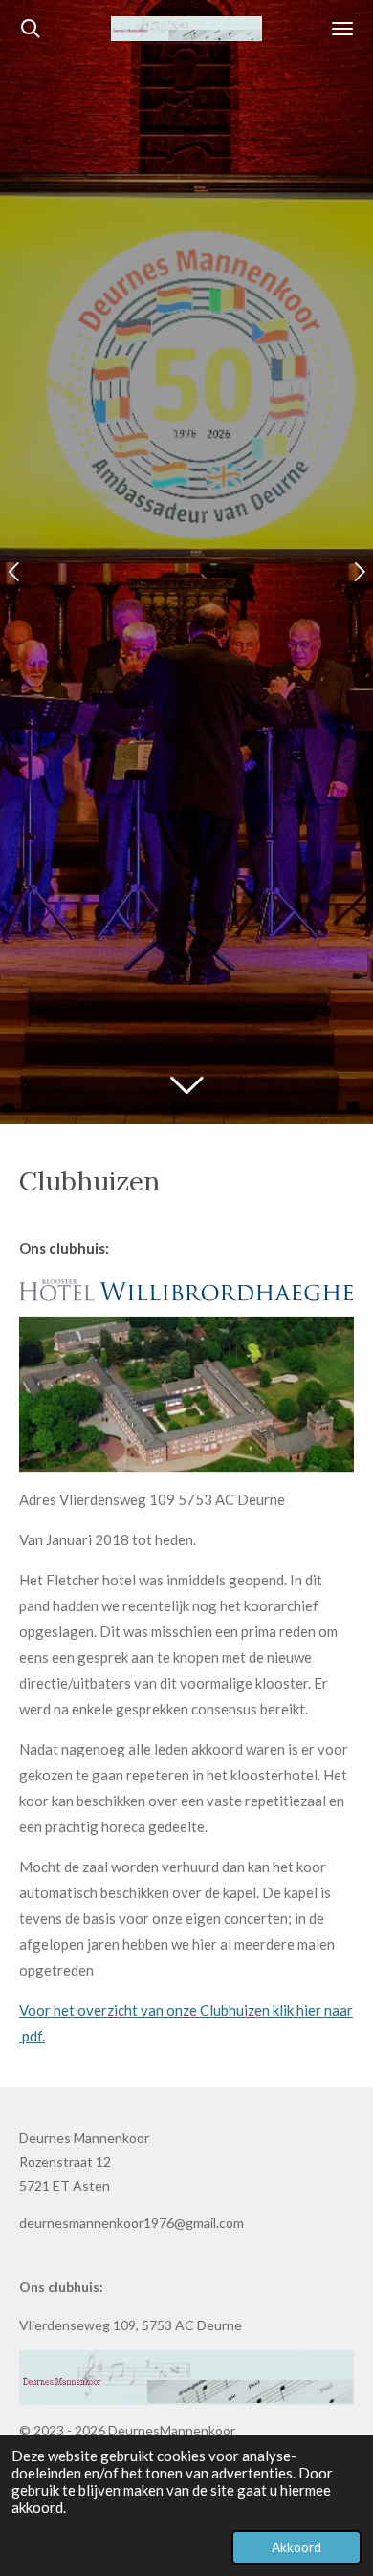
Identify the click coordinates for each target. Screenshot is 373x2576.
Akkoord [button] (296, 2547)
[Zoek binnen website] (31, 29)
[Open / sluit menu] (342, 29)
